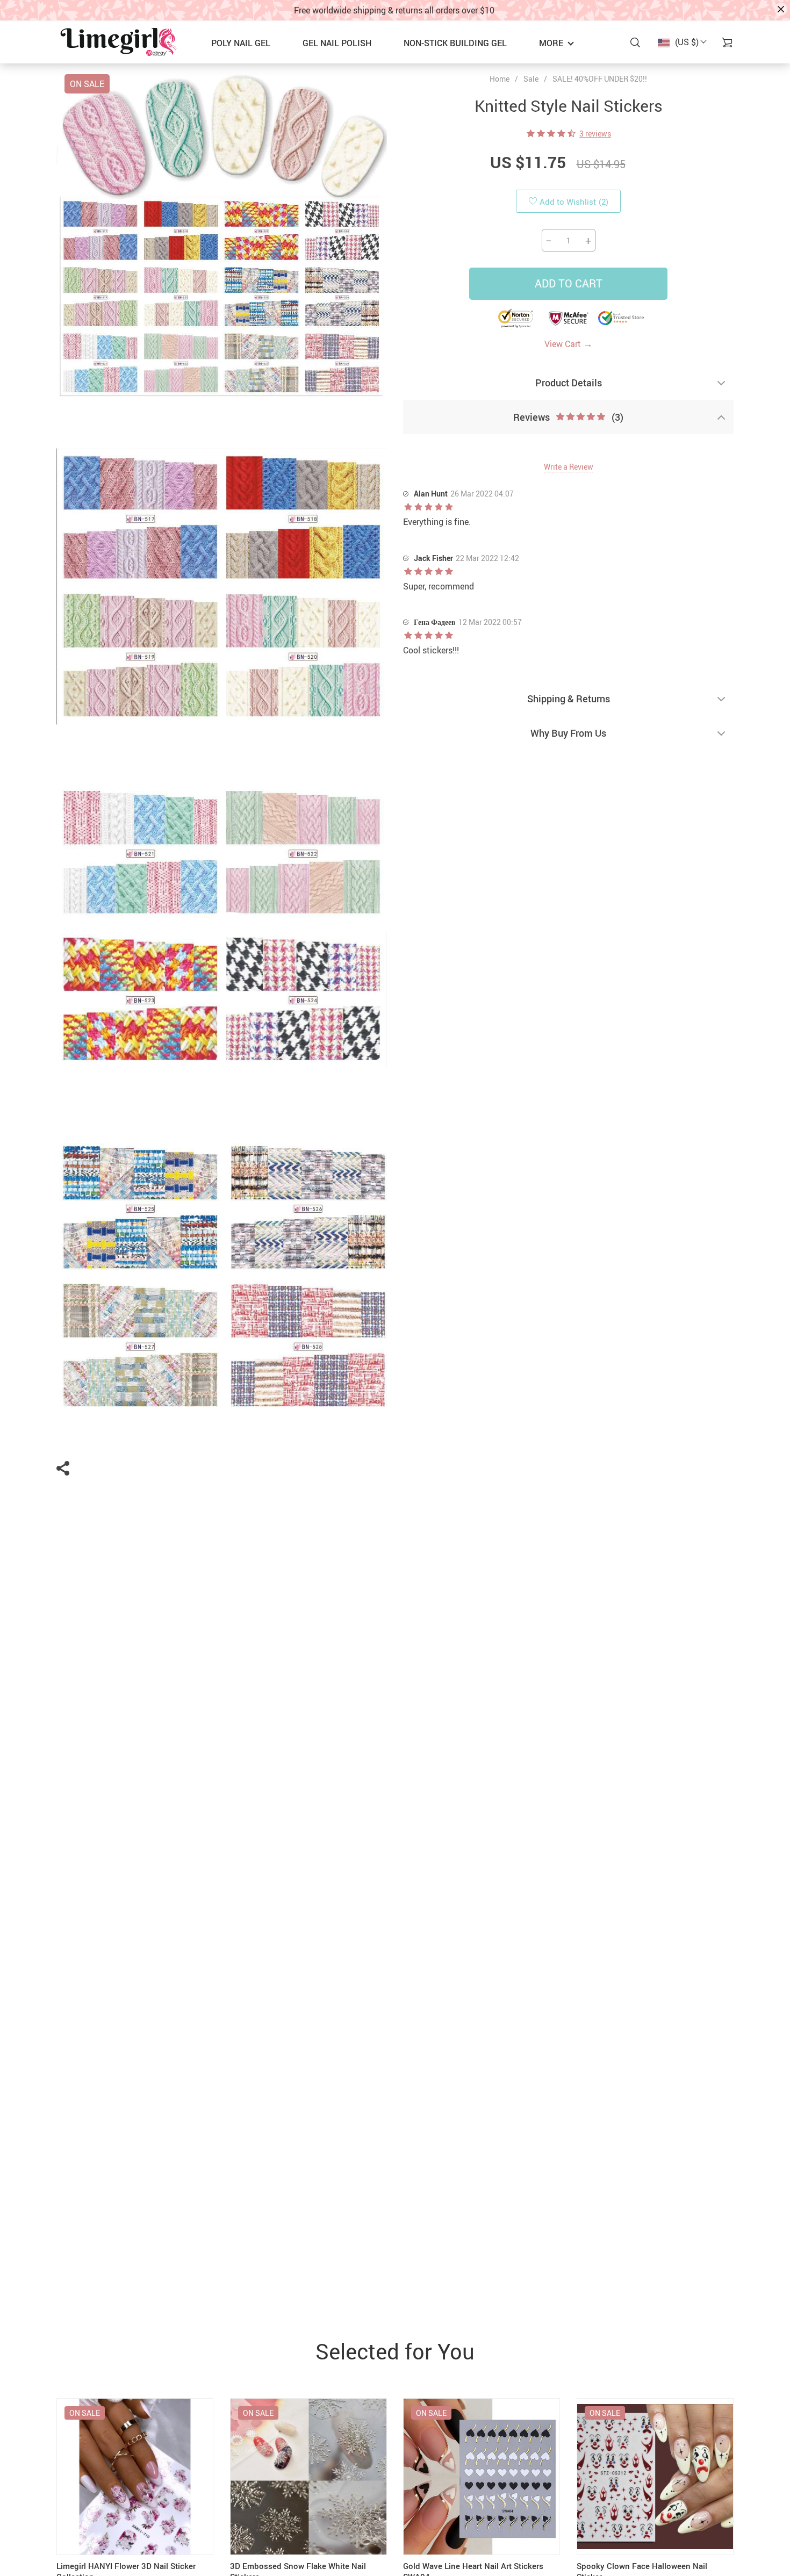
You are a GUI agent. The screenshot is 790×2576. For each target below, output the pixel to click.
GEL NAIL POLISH (337, 43)
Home (500, 79)
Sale (531, 79)
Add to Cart (569, 283)
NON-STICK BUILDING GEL (455, 43)
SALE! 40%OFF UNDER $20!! (600, 79)
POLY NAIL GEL (241, 43)
